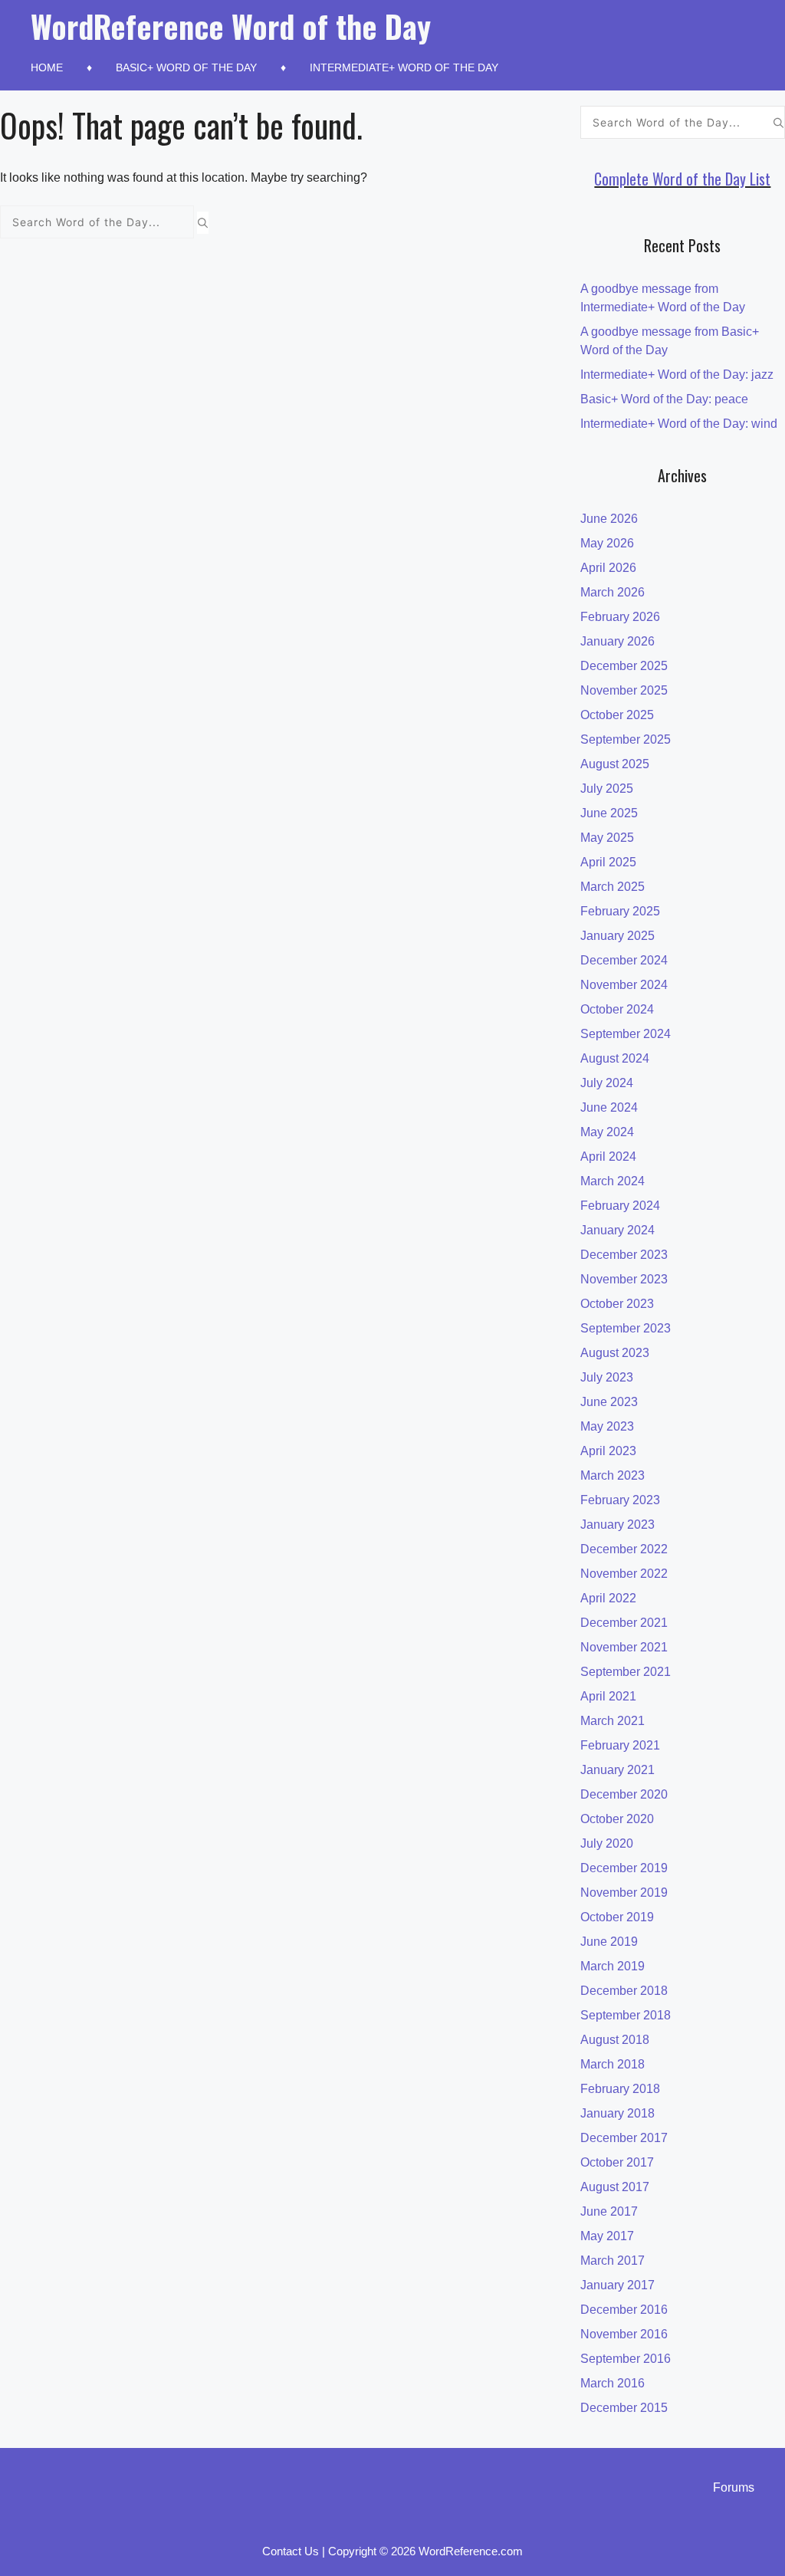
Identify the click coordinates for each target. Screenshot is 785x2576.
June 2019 (609, 1942)
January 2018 (617, 2113)
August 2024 (615, 1058)
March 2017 (613, 2261)
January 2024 (617, 1230)
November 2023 (624, 1279)
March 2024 (613, 1181)
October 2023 (617, 1304)
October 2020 (617, 1819)
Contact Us (291, 2551)
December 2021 (624, 1623)
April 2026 (608, 568)
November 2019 (624, 1893)
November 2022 (624, 1574)
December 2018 (624, 1991)
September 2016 (626, 2359)
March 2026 (613, 592)
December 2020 (624, 1794)
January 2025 (617, 936)
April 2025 (608, 862)
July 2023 (607, 1377)
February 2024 (620, 1206)
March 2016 (613, 2383)
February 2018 (620, 2089)
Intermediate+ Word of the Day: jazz (677, 375)
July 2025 (607, 789)
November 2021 (624, 1647)
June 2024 (609, 1107)
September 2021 (626, 1672)
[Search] (203, 222)
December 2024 (624, 960)
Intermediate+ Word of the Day (404, 67)
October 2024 (617, 1009)
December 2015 (624, 2408)
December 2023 (624, 1255)
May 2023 (607, 1426)
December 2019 (624, 1868)
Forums (734, 2487)
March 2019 (613, 1966)
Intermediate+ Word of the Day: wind (679, 424)
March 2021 (613, 1721)
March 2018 (613, 2064)
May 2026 (607, 543)
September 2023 (626, 1328)
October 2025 (617, 715)
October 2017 (617, 2162)
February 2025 (620, 911)
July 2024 (607, 1083)
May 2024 (607, 1132)
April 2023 (608, 1451)
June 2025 (609, 813)
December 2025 (624, 666)
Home (47, 67)
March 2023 (613, 1475)
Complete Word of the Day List (682, 179)
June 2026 (609, 519)
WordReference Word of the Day (231, 26)
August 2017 (615, 2187)
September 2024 (626, 1034)
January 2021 (617, 1770)
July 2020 (607, 1843)
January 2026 (617, 641)
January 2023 (617, 1525)
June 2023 (609, 1402)
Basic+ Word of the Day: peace (664, 399)
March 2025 (613, 887)
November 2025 (624, 690)
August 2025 (615, 764)
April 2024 (608, 1157)
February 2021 (620, 1745)
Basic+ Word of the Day (186, 67)
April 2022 (608, 1598)
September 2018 (626, 2015)
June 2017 (609, 2211)
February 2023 (620, 1500)
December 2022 (624, 1549)
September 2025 (626, 739)
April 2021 (608, 1696)
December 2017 (624, 2138)
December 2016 (624, 2310)
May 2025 (607, 838)
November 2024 (624, 985)
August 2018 (615, 2040)
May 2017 (607, 2236)
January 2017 (617, 2285)
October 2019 (617, 1917)
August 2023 (615, 1353)
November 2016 (624, 2334)
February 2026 (620, 617)
